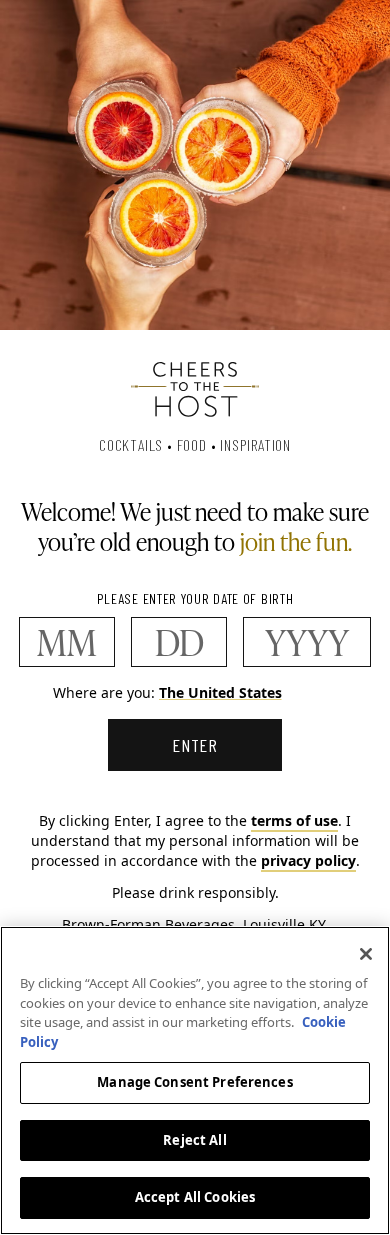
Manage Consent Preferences (194, 1082)
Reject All (194, 1140)
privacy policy (308, 860)
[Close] (366, 954)
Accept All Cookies (195, 1197)
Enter (195, 745)
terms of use (294, 820)
